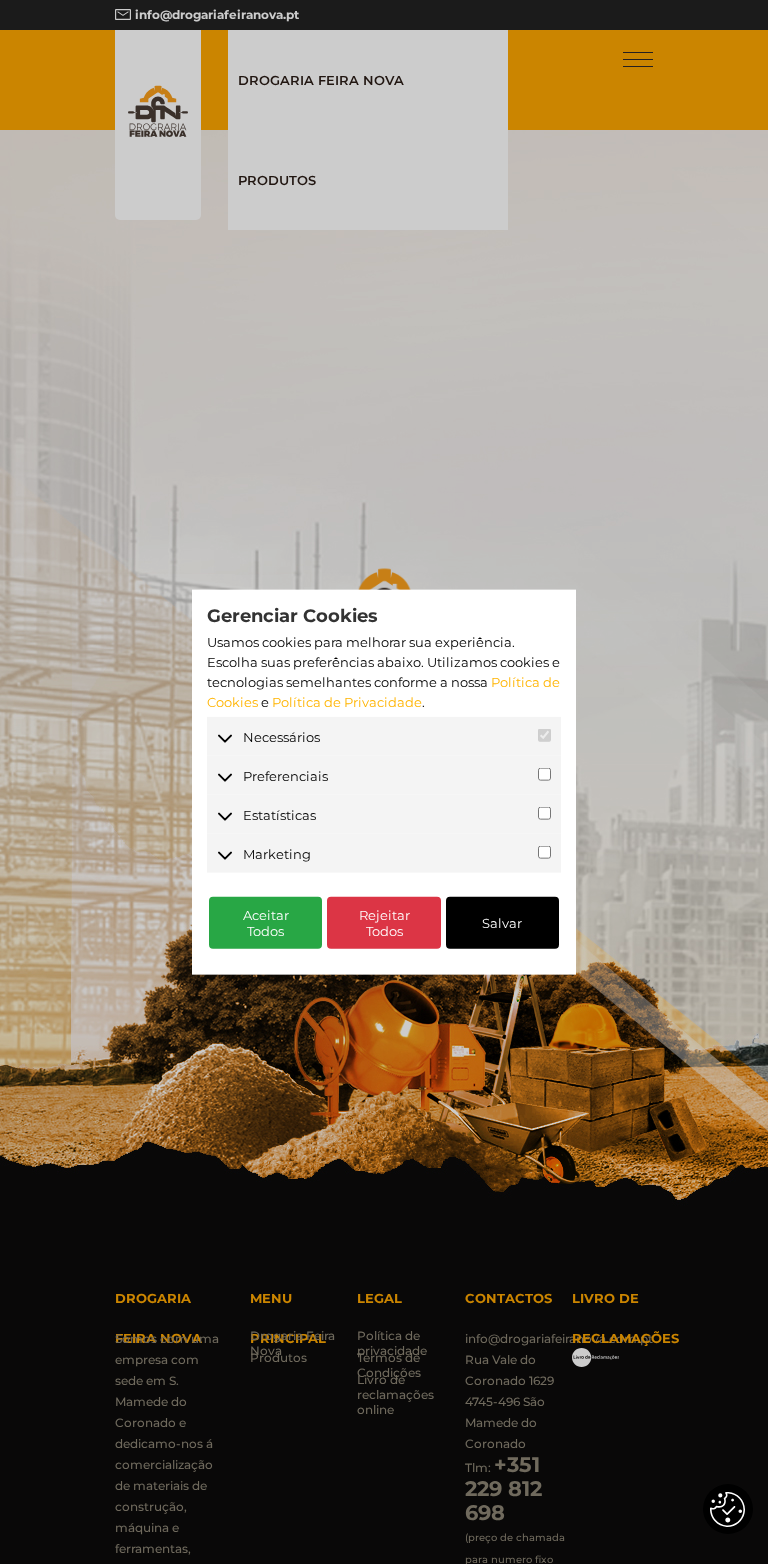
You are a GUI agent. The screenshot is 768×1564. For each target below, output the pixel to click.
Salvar (502, 923)
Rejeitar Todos (384, 923)
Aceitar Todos (266, 923)
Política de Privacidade (347, 702)
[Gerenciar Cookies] (728, 1509)
